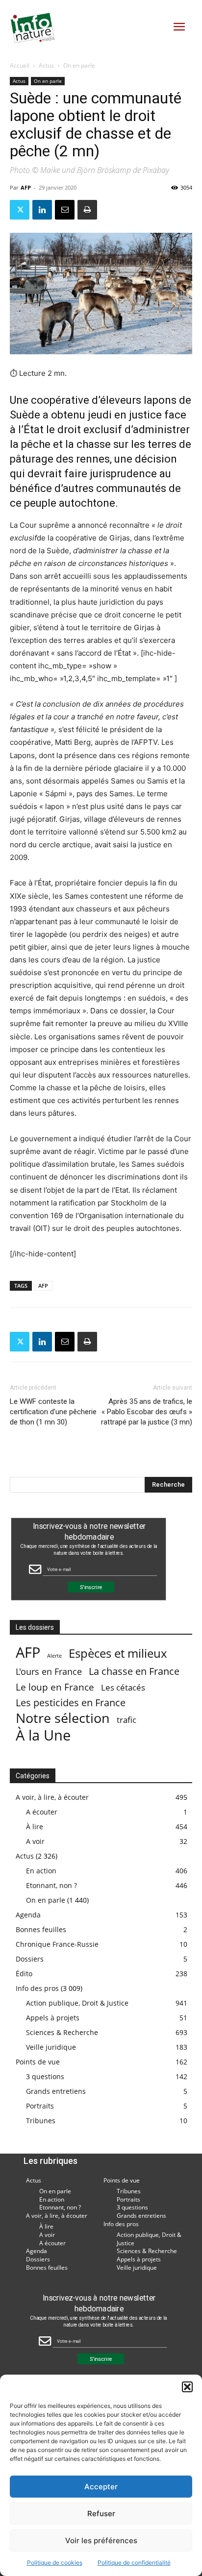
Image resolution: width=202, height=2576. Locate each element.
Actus (46, 65)
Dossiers (30, 1959)
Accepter (101, 2487)
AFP (26, 187)
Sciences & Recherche (62, 2032)
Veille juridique (51, 2047)
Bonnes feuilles (41, 1929)
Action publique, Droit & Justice (77, 2003)
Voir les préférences (101, 2540)
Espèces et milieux (118, 1653)
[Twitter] (20, 210)
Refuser (101, 2514)
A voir (35, 1841)
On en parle (79, 65)
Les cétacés (123, 1687)
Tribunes (41, 2121)
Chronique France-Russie (57, 1944)
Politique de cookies (55, 2563)
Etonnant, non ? (51, 1885)
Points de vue (38, 2062)
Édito (24, 1974)
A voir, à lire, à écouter (52, 1797)
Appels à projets (53, 2018)
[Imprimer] (87, 210)
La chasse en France (134, 1671)
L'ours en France (49, 1672)
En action (41, 1871)
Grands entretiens (56, 2091)
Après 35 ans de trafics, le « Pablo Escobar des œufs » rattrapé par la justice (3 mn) (147, 1412)
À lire (35, 1827)
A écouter (42, 1812)
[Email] (65, 210)
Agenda (28, 1915)
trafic (126, 1720)
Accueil (20, 65)
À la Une (43, 1735)
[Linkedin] (42, 210)
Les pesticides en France (71, 1703)
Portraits (40, 2106)
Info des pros (37, 1988)
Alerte (54, 1656)
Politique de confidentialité (134, 2563)
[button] (187, 2387)
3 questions (45, 2076)
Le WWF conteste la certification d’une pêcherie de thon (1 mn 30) (53, 1412)
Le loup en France (55, 1687)
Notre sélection (63, 1718)
